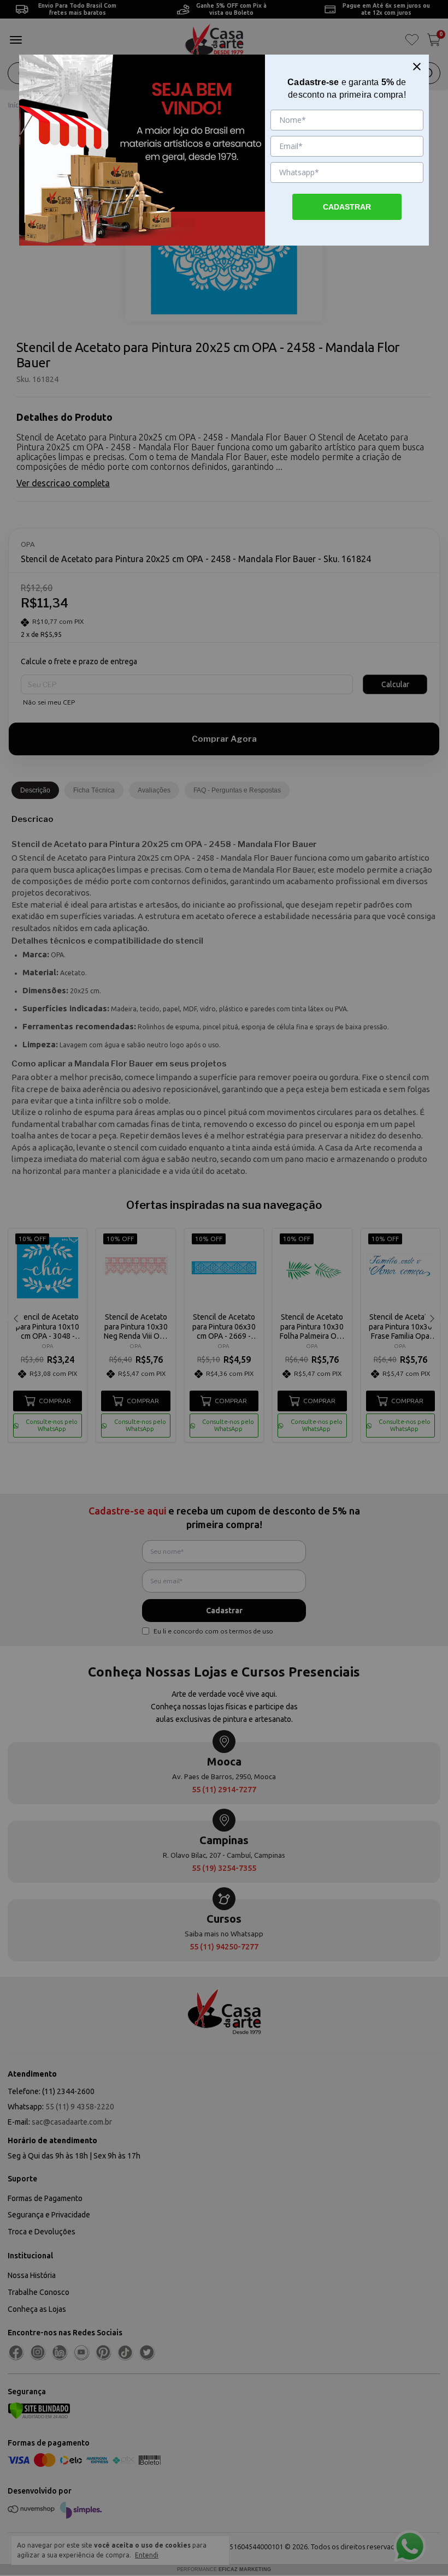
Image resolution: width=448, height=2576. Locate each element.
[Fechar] (417, 67)
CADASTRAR (347, 207)
